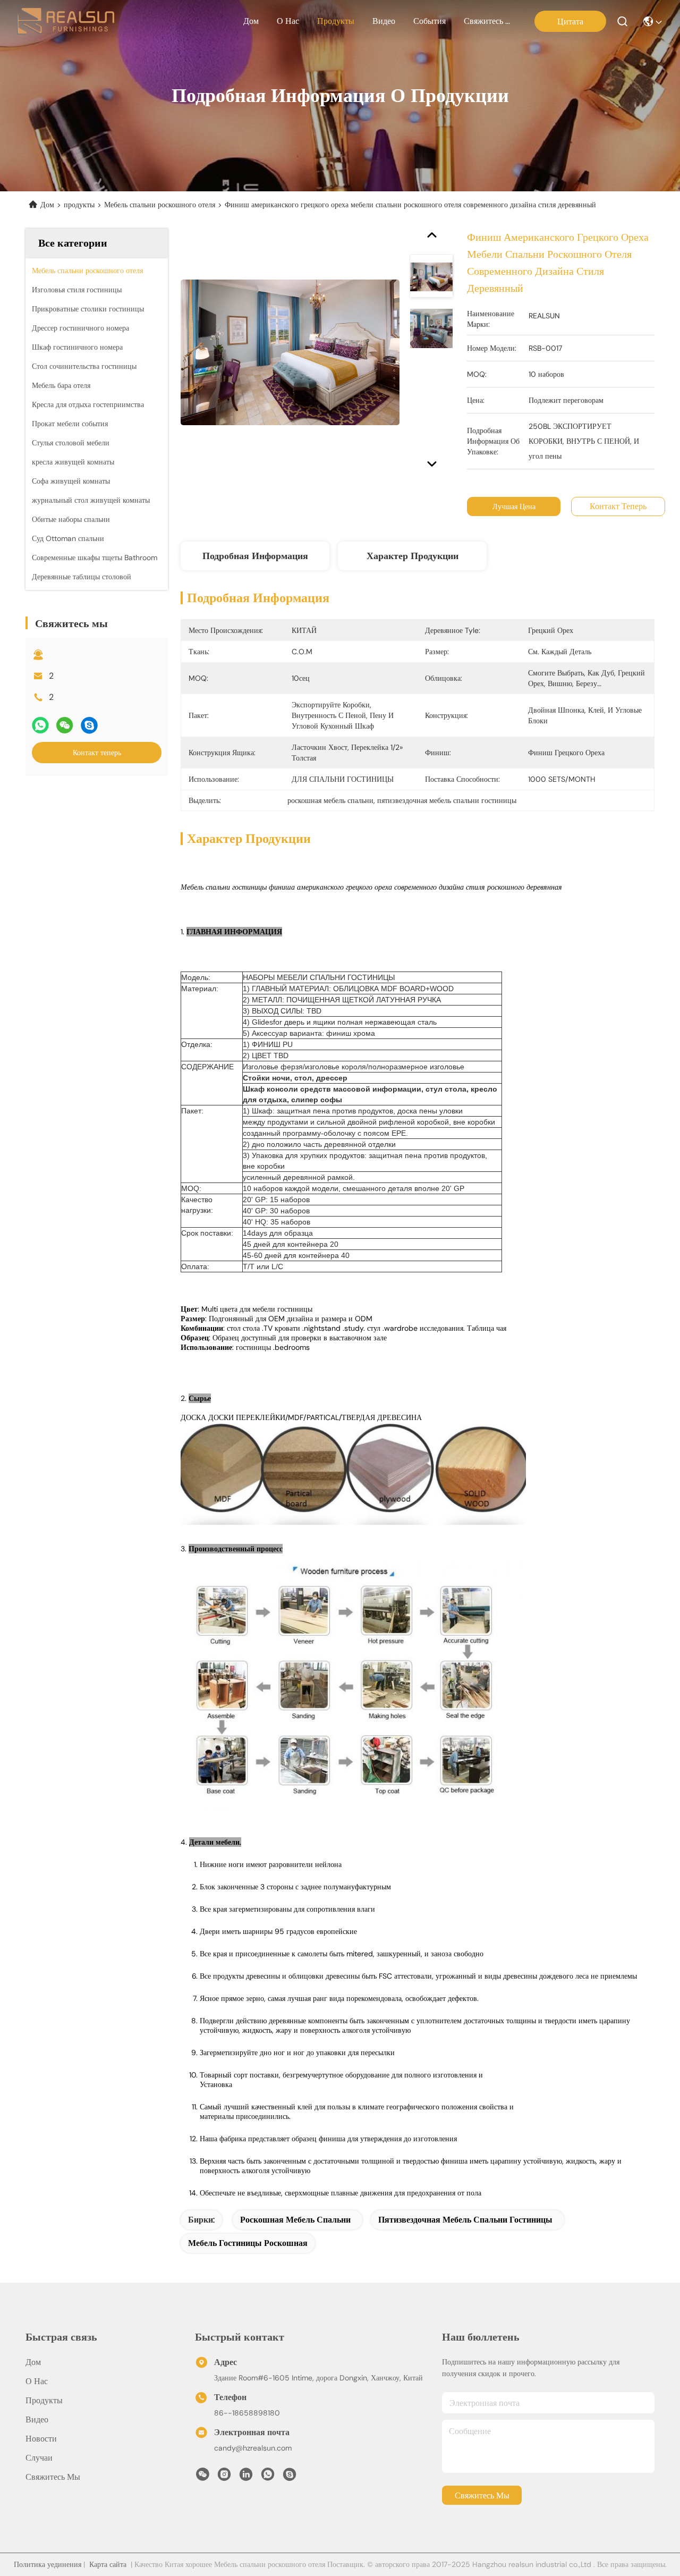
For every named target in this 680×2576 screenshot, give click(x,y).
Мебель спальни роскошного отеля (160, 205)
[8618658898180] (268, 2477)
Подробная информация (255, 556)
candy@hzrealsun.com (253, 2448)
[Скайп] (89, 725)
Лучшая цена (514, 506)
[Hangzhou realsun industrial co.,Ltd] (66, 21)
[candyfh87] (290, 2477)
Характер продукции (413, 556)
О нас (288, 21)
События (430, 21)
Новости (41, 2439)
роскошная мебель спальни (295, 2220)
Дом (251, 21)
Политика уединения (48, 2564)
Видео (384, 21)
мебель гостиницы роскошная (248, 2243)
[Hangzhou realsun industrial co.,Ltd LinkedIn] (246, 2477)
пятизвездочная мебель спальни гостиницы (465, 2220)
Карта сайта (108, 2564)
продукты (336, 21)
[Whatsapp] (40, 725)
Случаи (39, 2458)
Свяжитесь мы (489, 21)
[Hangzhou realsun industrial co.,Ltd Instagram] (224, 2477)
